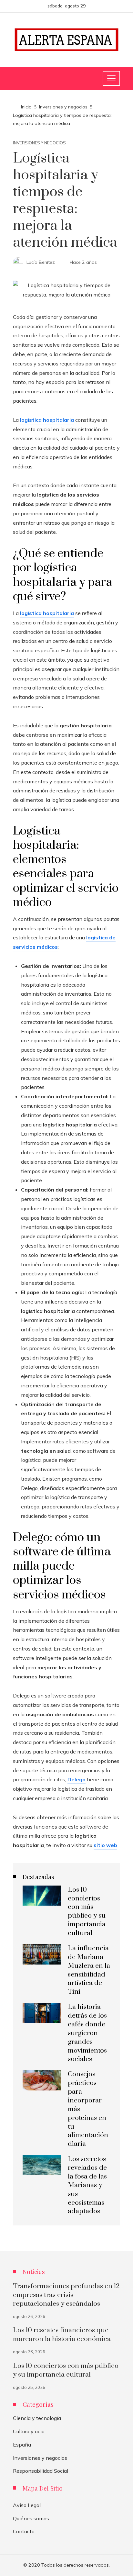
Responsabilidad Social (41, 2471)
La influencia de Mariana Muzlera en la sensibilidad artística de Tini (89, 1970)
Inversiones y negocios (39, 143)
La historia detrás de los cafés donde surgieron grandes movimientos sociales (87, 2033)
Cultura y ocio (29, 2431)
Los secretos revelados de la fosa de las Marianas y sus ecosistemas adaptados (87, 2185)
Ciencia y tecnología (37, 2418)
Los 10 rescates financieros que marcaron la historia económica (62, 2335)
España (22, 2445)
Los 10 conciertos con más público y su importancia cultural (87, 1911)
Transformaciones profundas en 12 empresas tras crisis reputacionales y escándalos (66, 2295)
